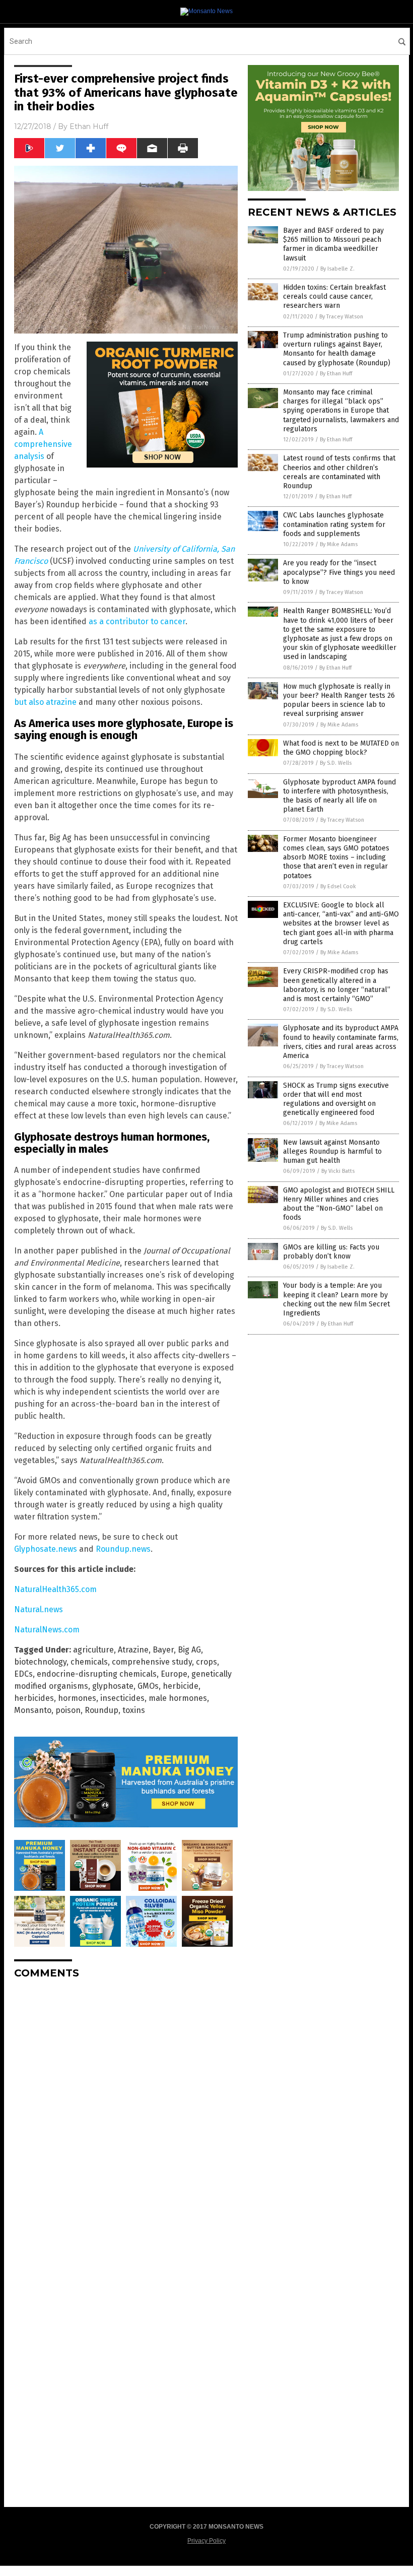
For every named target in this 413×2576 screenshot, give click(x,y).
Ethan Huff (89, 126)
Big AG (189, 1650)
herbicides (34, 1698)
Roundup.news (123, 1549)
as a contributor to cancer (137, 621)
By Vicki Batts (338, 1171)
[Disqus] (126, 2113)
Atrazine (133, 1650)
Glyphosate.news (46, 1549)
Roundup (101, 1710)
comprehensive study (152, 1662)
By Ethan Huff (336, 374)
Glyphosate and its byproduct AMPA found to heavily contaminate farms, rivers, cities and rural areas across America (341, 1042)
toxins (134, 1710)
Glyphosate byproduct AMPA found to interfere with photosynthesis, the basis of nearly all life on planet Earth (339, 796)
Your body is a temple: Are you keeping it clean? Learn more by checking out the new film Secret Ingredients (336, 1299)
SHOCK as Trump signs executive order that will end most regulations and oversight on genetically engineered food (336, 1099)
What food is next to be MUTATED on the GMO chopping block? (341, 748)
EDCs (23, 1674)
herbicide (181, 1686)
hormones (77, 1698)
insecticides (122, 1698)
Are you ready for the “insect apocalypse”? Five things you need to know (339, 572)
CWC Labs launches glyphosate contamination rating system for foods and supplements (334, 524)
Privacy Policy (206, 2541)
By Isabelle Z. (337, 269)
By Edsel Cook (338, 886)
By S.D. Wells (336, 763)
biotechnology (40, 1662)
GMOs (148, 1686)
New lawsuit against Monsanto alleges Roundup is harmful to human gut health (332, 1151)
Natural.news (39, 1609)
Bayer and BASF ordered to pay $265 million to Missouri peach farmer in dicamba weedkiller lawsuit (333, 244)
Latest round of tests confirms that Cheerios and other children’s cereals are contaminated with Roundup (339, 472)
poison (68, 1710)
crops (206, 1662)
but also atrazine (45, 702)
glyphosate (113, 1686)
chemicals (89, 1662)
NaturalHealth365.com (55, 1589)
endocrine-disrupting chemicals (97, 1674)
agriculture (93, 1650)
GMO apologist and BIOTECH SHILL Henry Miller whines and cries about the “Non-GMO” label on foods (339, 1204)
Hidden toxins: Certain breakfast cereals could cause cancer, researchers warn (334, 296)
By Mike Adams (339, 544)
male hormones (178, 1698)
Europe (174, 1674)
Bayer (163, 1650)
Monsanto (33, 1710)
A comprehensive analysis (43, 444)
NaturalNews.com (47, 1630)
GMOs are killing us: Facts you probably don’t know (331, 1252)
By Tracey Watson (341, 317)
